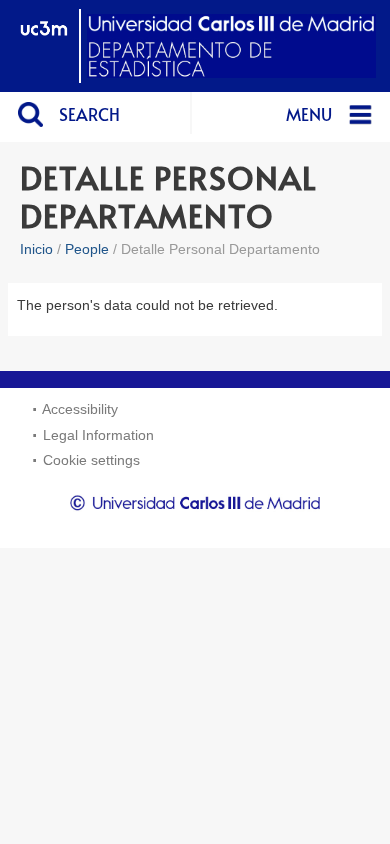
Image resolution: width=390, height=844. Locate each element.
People (87, 249)
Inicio (36, 249)
